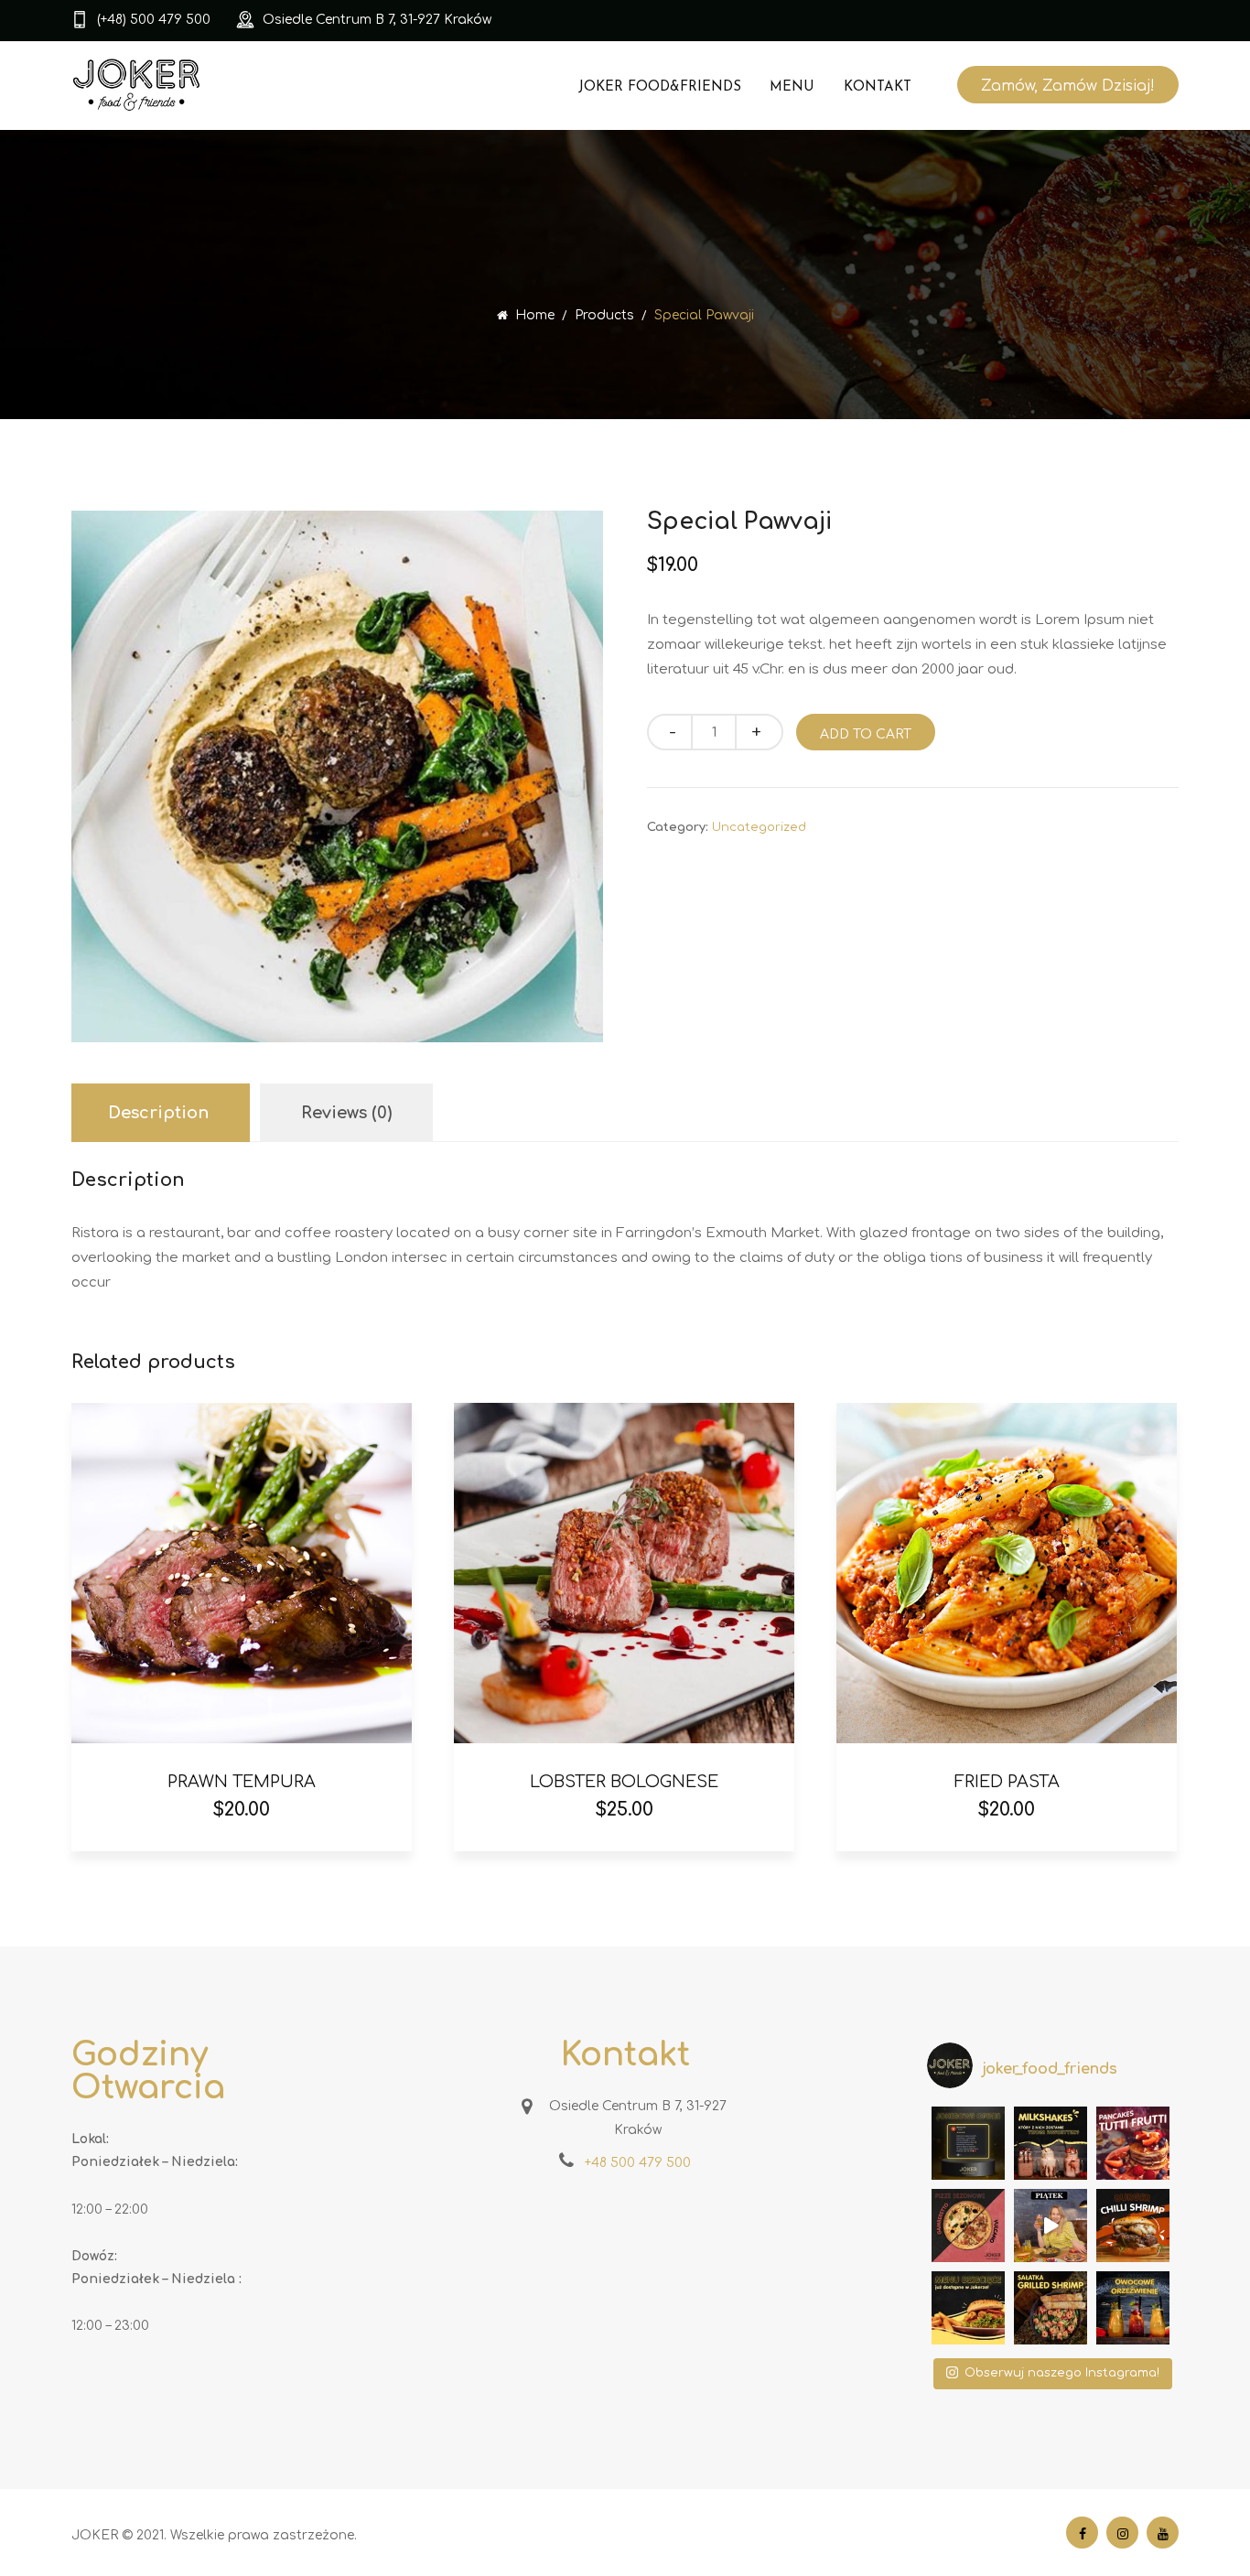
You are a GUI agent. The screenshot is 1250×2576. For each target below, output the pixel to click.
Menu (792, 87)
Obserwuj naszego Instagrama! (1062, 2373)
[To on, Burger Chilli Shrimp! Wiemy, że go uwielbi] (1133, 2226)
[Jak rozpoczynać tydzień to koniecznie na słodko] (1133, 2143)
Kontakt (878, 87)
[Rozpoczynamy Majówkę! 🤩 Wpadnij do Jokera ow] (1133, 2308)
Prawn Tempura (242, 1782)
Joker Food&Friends (660, 87)
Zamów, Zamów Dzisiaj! (1068, 86)
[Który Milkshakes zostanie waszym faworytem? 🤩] (1051, 2143)
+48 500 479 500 (638, 2163)
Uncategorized (759, 827)
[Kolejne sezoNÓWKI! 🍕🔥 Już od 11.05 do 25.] (968, 2226)
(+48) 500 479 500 (154, 20)
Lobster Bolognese (624, 1782)
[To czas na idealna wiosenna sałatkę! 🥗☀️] (1051, 2308)
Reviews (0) (346, 1113)
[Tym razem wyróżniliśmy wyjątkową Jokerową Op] (968, 2143)
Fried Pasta (1007, 1782)
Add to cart (866, 734)
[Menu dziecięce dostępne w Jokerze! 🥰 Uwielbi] (968, 2308)
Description (158, 1113)
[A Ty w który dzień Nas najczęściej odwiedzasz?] (1051, 2226)
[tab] (158, 1113)
